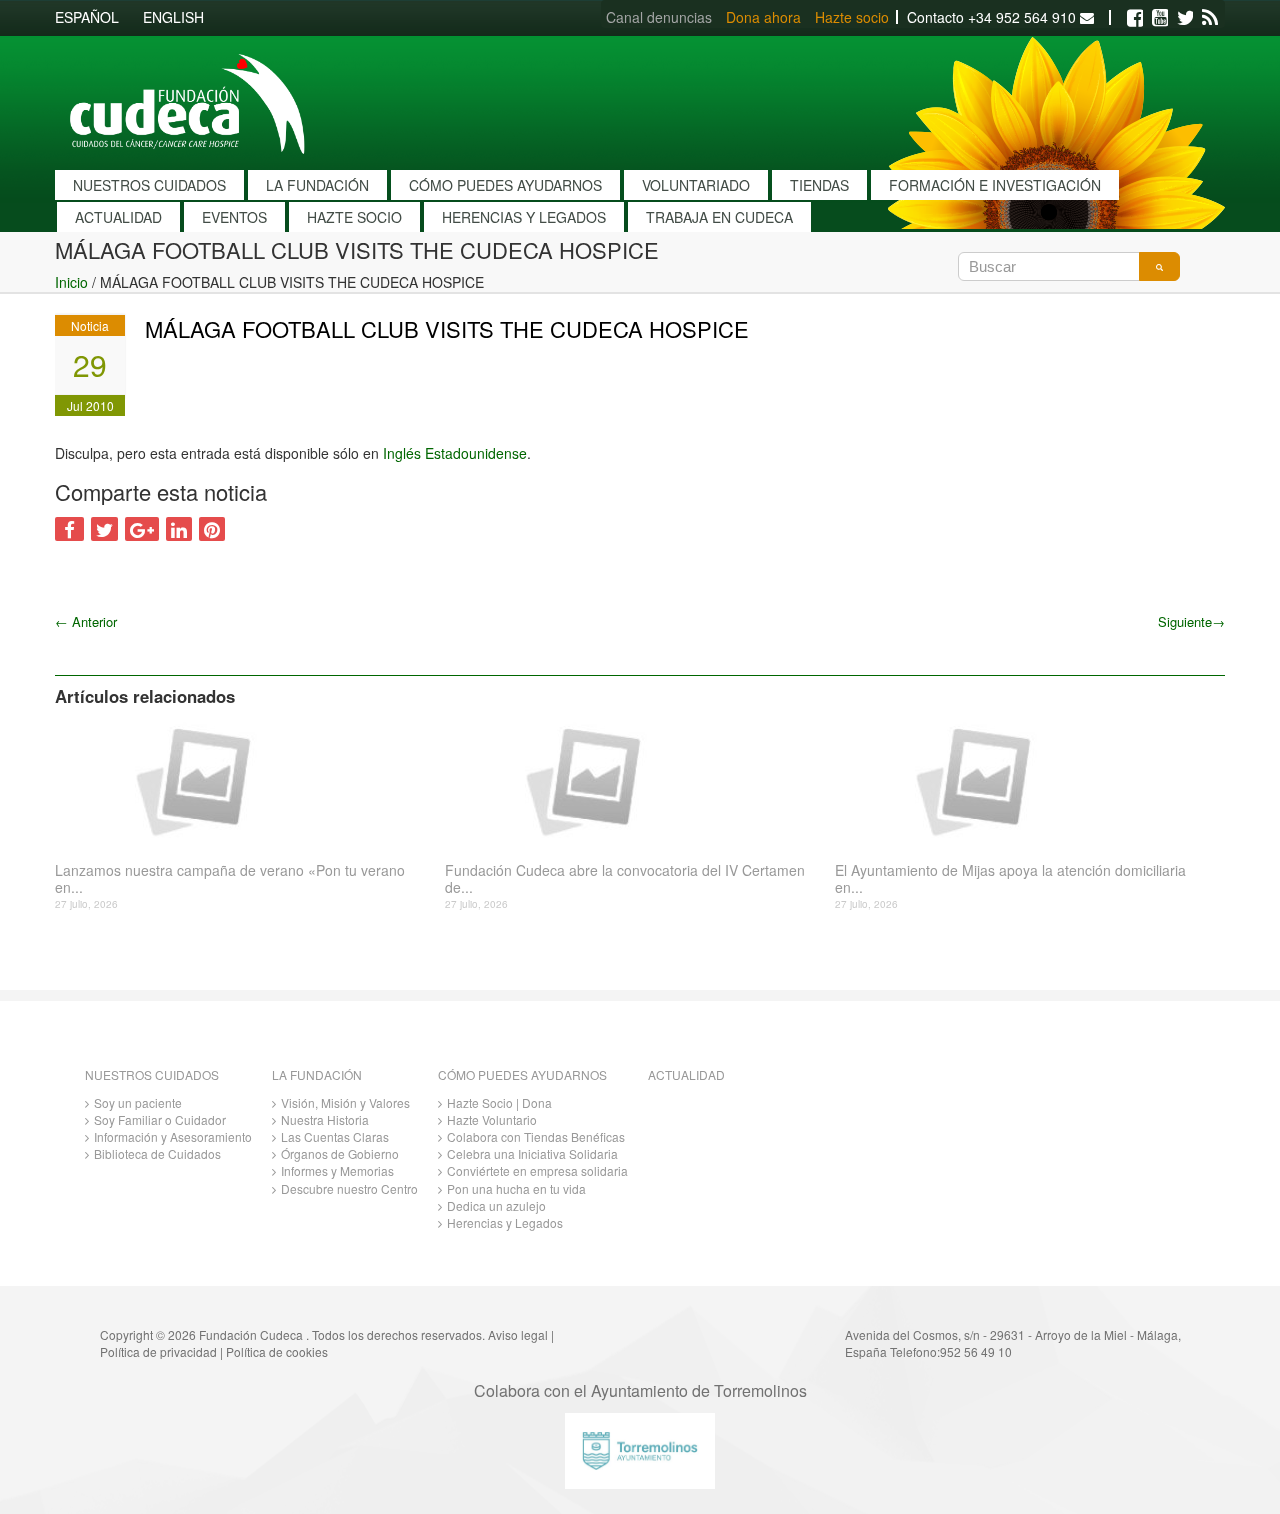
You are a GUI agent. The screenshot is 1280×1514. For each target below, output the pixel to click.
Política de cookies (277, 1351)
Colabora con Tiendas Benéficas (536, 1136)
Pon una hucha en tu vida (516, 1188)
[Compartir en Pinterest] (212, 529)
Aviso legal (518, 1334)
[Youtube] (1160, 18)
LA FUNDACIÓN (317, 185)
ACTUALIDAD (118, 217)
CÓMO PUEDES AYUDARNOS (505, 185)
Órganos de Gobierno (340, 1153)
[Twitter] (1185, 18)
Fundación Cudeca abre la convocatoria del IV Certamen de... (625, 879)
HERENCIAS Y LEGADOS (524, 217)
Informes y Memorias (337, 1170)
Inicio (71, 282)
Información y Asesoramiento (173, 1136)
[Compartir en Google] (142, 529)
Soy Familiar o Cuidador (160, 1119)
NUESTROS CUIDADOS (149, 185)
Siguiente (1191, 621)
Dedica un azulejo (496, 1205)
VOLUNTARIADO (696, 185)
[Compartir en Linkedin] (179, 529)
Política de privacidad (158, 1351)
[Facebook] (1135, 18)
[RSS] (1210, 18)
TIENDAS (819, 185)
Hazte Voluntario (492, 1119)
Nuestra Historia (325, 1119)
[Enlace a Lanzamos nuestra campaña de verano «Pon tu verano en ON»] (242, 780)
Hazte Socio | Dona (499, 1102)
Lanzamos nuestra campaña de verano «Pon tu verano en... (230, 879)
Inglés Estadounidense (455, 453)
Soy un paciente (138, 1102)
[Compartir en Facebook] (69, 529)
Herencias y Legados (505, 1222)
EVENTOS (234, 217)
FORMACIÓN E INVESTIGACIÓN (995, 185)
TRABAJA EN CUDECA (719, 217)
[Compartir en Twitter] (104, 529)
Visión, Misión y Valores (345, 1102)
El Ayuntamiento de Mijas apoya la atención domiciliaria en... (1010, 879)
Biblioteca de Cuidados (157, 1153)
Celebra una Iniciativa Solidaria (532, 1153)
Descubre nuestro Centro (349, 1188)
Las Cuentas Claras (335, 1136)
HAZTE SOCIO (354, 217)
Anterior (86, 621)
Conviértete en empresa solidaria (537, 1170)
